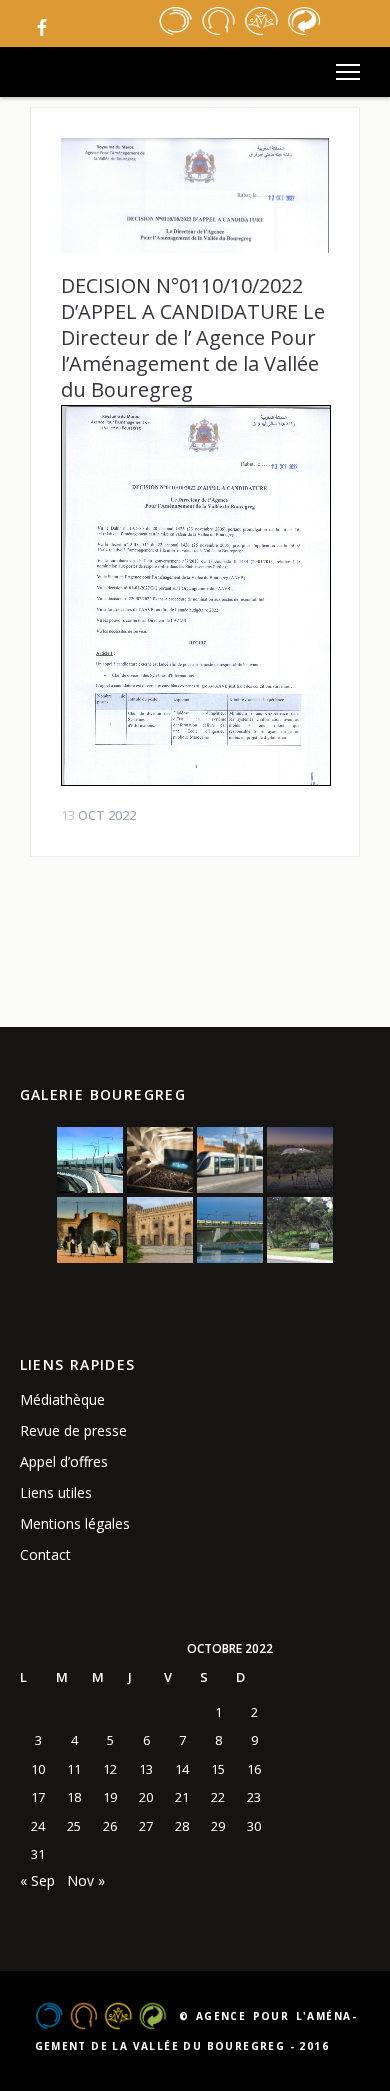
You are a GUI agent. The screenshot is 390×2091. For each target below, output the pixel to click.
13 (146, 1769)
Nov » (86, 1880)
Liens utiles (56, 1492)
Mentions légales (75, 1523)
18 (74, 1797)
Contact (45, 1554)
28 (182, 1826)
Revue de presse (73, 1430)
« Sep (37, 1880)
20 (146, 1797)
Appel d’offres (64, 1461)
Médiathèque (62, 1399)
